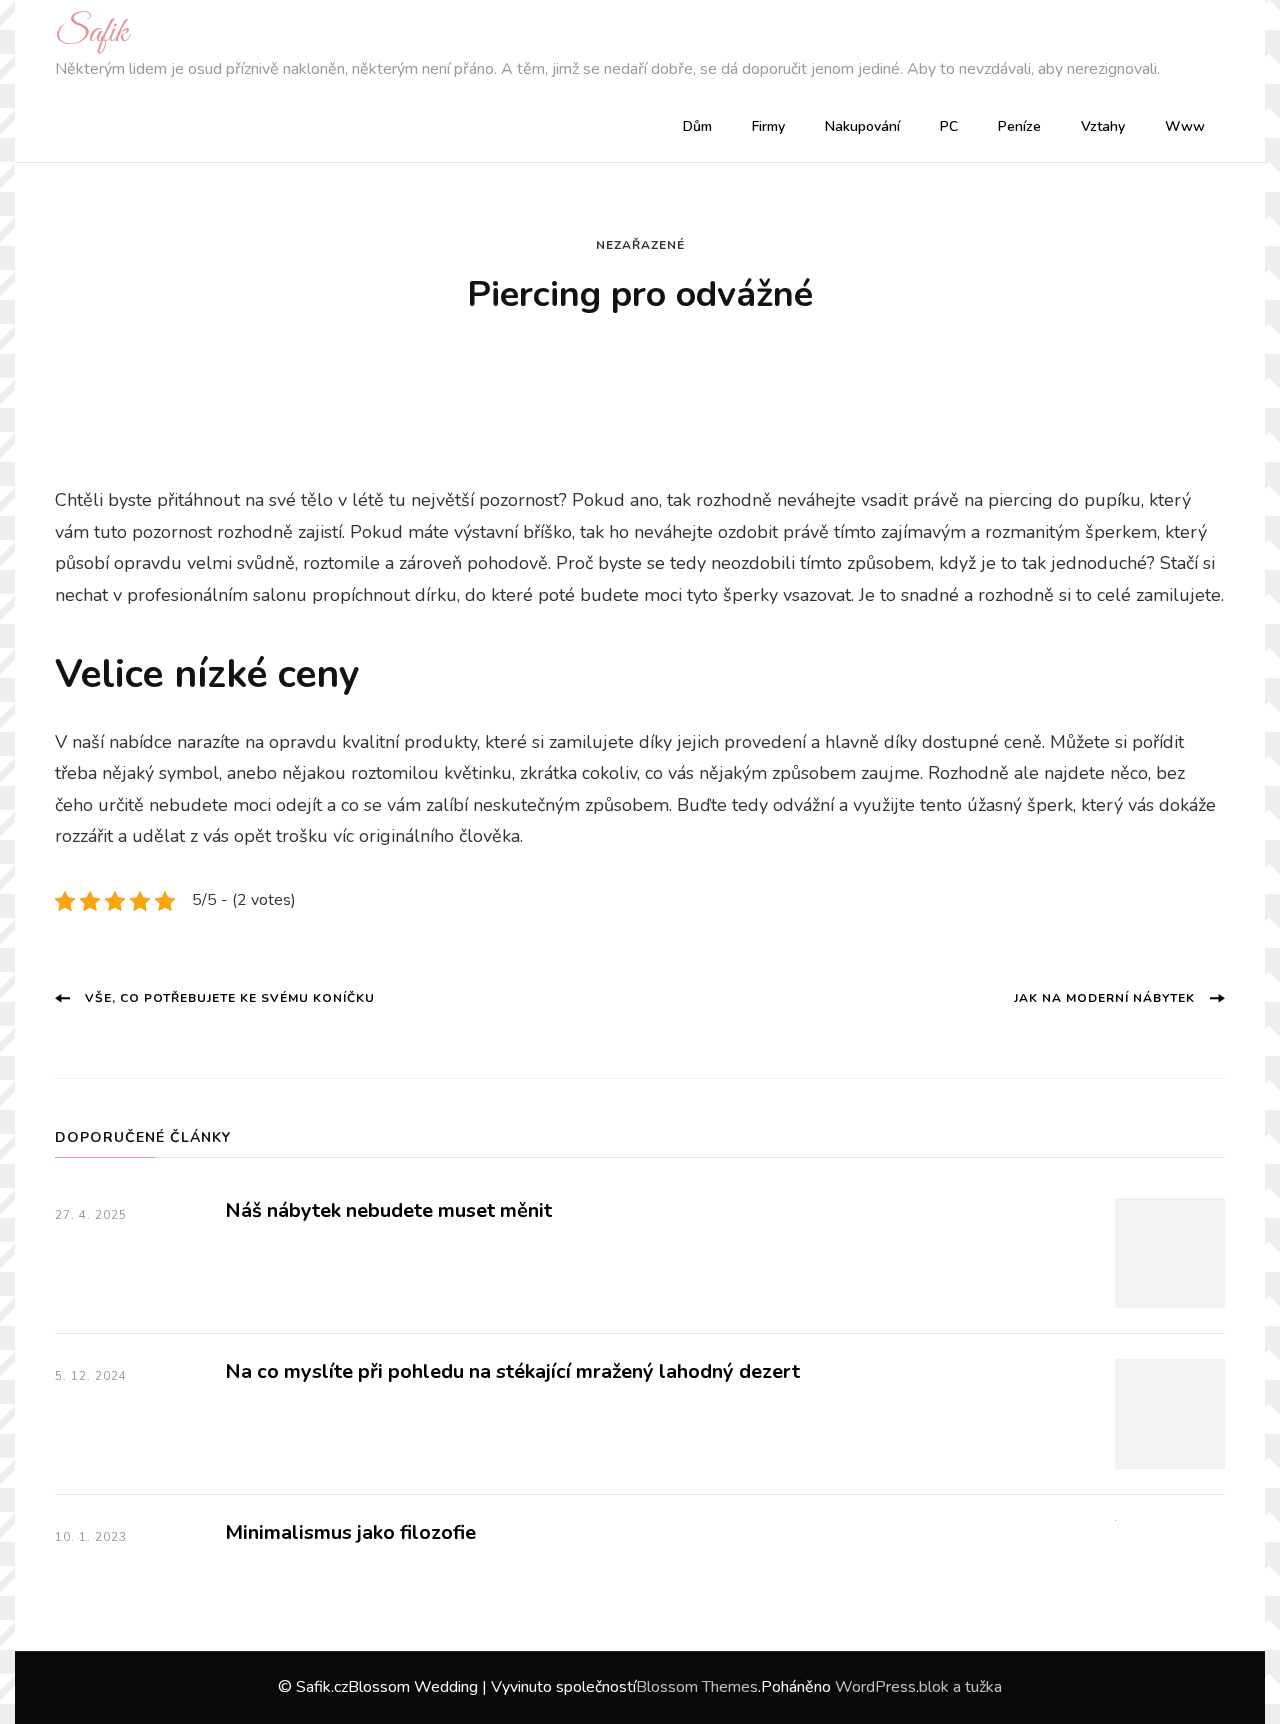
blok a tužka (960, 1687)
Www (1185, 126)
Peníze (1019, 126)
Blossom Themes (697, 1687)
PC (949, 126)
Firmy (768, 126)
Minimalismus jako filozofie (350, 1532)
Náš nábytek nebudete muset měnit (388, 1210)
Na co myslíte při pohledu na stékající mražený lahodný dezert (512, 1371)
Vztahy (1103, 126)
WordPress (875, 1687)
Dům (697, 126)
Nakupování (862, 126)
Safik (92, 32)
